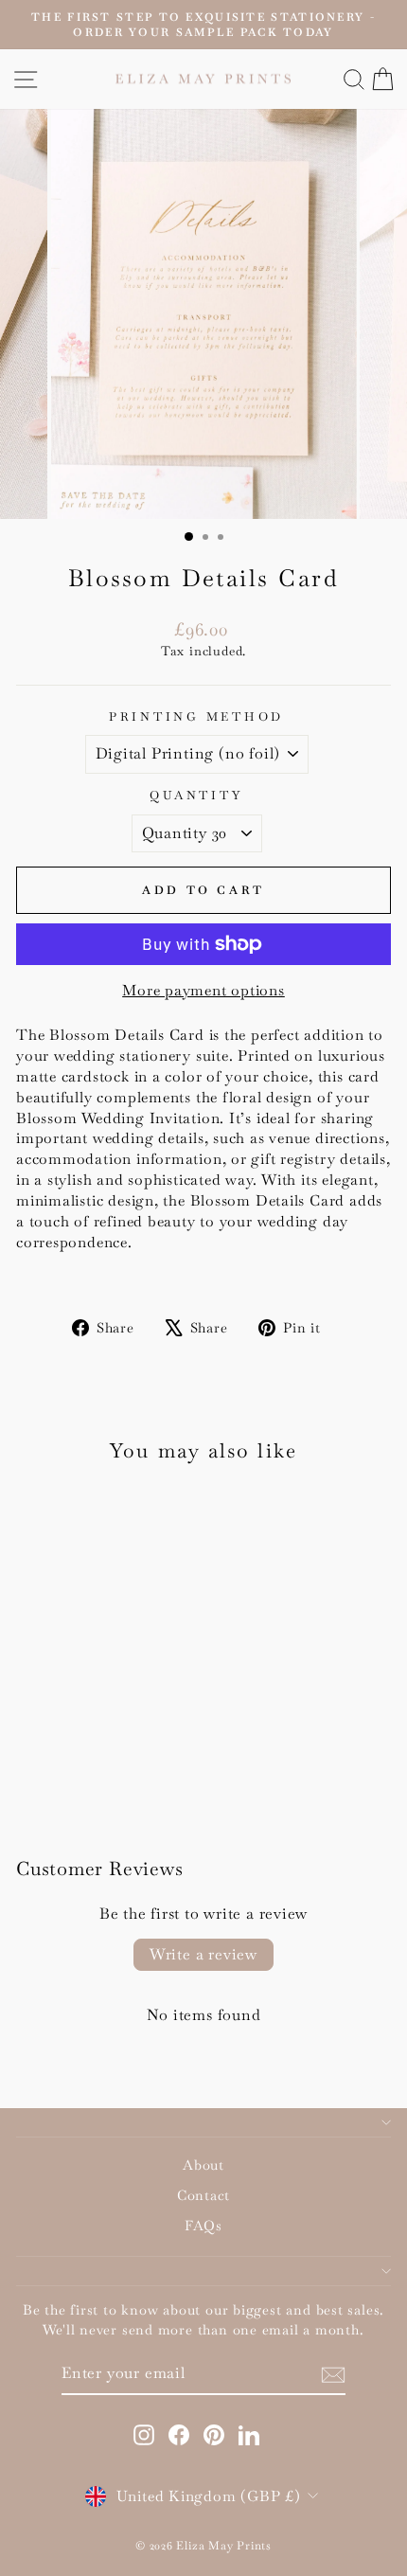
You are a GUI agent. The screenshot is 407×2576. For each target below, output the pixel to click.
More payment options (203, 990)
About (203, 2165)
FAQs (203, 2226)
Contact (203, 2195)
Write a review (203, 1954)
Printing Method (196, 717)
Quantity (196, 796)
